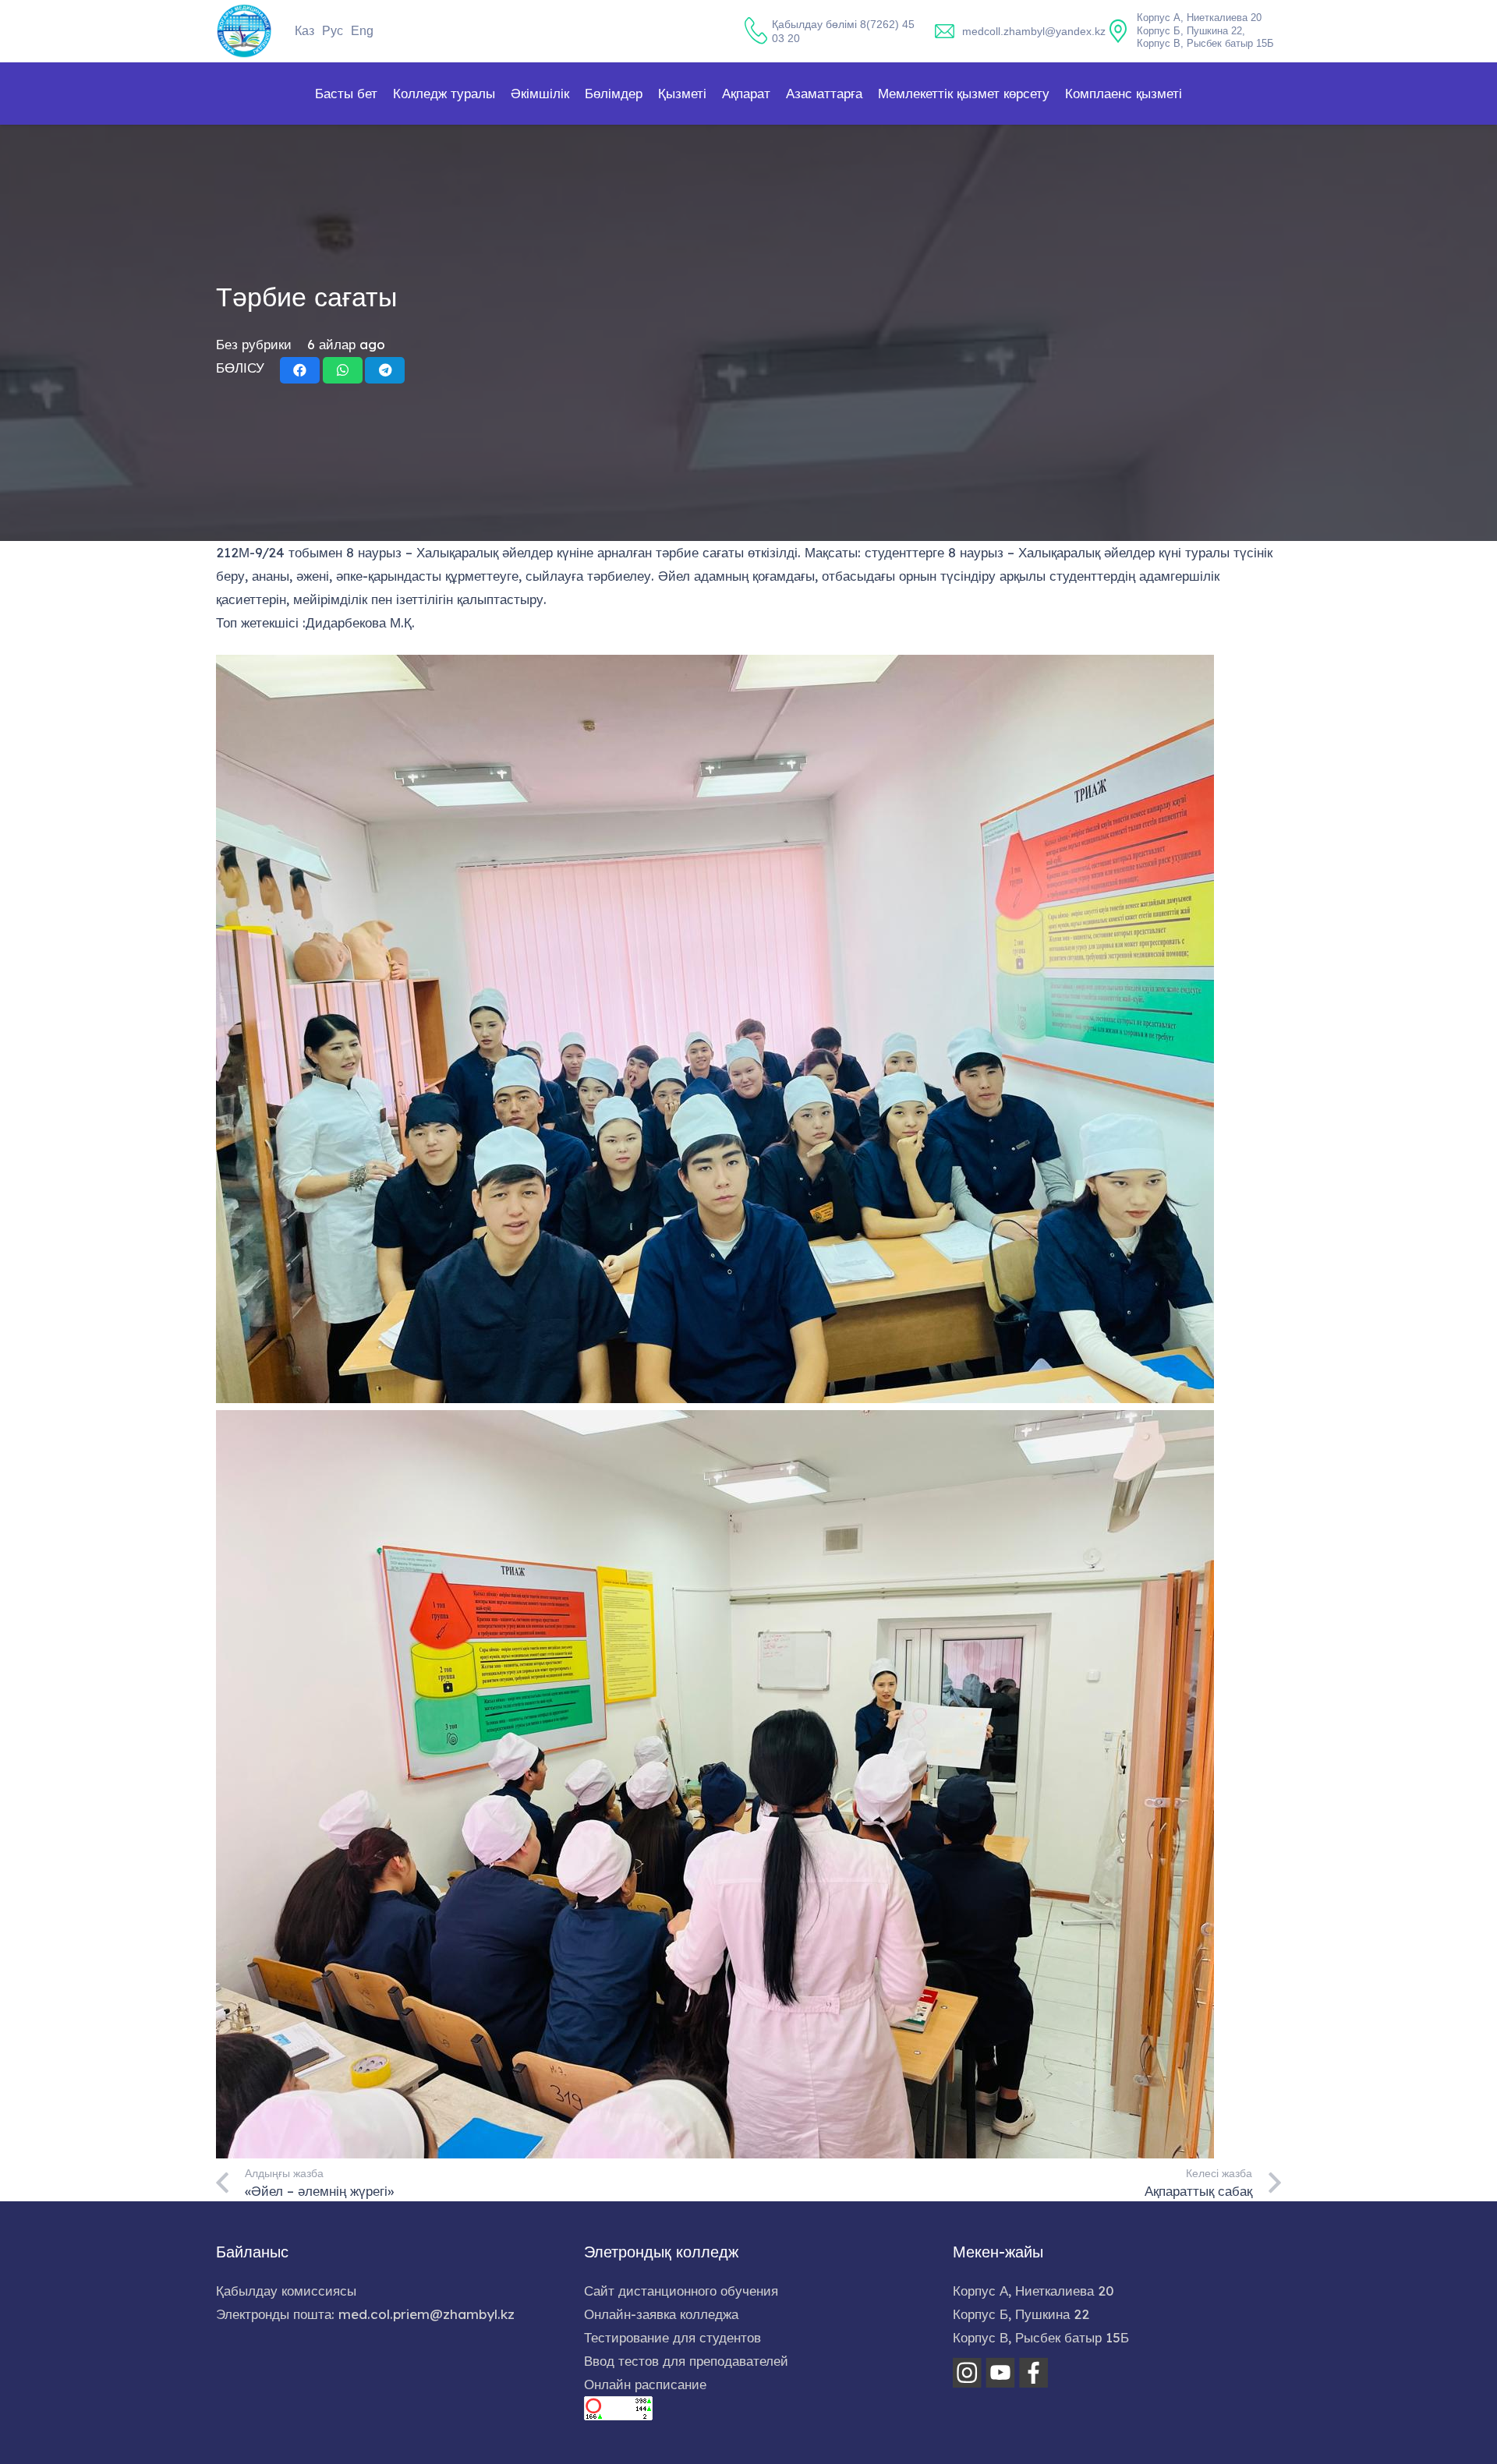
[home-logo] (244, 31)
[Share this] (300, 370)
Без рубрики (254, 344)
